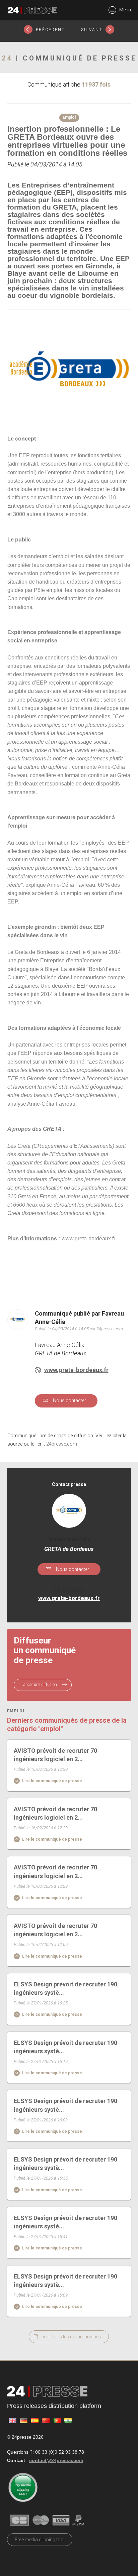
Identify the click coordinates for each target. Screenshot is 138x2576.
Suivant (92, 30)
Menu (125, 10)
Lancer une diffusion (40, 1685)
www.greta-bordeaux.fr (76, 1370)
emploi (16, 1711)
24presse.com (62, 1444)
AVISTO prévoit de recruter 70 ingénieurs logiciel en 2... (55, 1755)
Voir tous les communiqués (72, 2337)
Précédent (49, 30)
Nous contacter (69, 1400)
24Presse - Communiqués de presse (32, 10)
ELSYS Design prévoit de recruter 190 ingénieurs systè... (65, 1988)
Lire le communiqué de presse (52, 1781)
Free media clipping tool (40, 2540)
